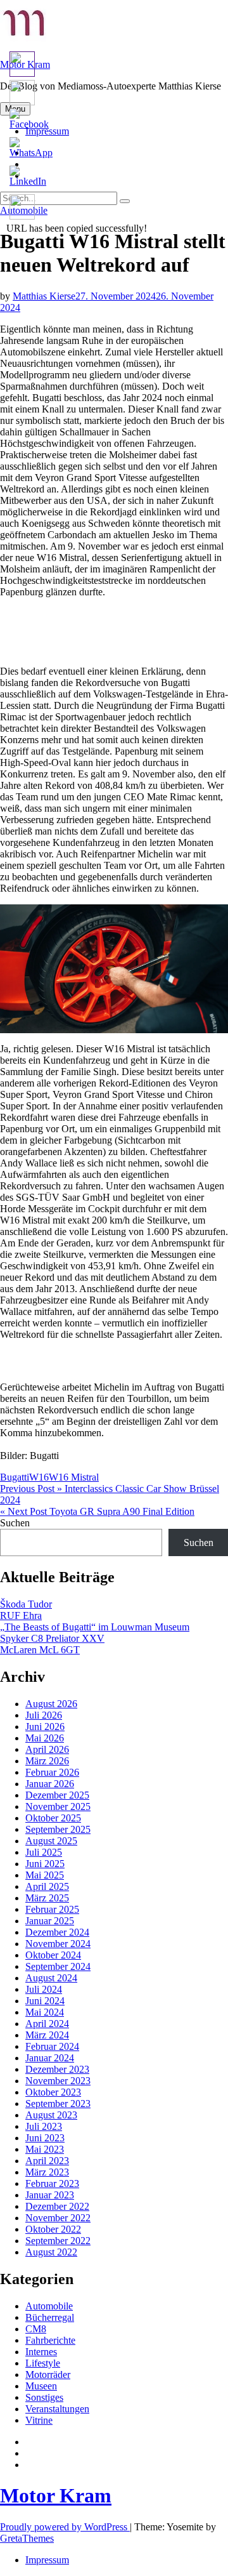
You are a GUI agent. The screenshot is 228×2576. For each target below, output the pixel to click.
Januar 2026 (50, 1784)
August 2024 (51, 1978)
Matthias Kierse (44, 296)
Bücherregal (50, 2317)
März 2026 (47, 1761)
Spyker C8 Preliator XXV (52, 1638)
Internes (41, 2352)
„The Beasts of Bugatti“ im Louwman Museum (95, 1627)
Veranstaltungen (57, 2409)
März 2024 (47, 2035)
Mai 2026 (45, 1738)
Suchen (15, 1523)
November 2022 (58, 2218)
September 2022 (58, 2241)
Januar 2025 (50, 1921)
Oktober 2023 (53, 2092)
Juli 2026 (44, 1715)
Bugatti (15, 1477)
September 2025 (58, 1829)
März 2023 (47, 2172)
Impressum (47, 2560)
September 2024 (58, 1966)
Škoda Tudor (26, 1604)
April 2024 (47, 2024)
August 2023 (51, 2115)
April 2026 (47, 1749)
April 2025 (47, 1886)
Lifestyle (43, 2363)
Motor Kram (56, 2495)
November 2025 (58, 1807)
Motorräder (48, 2375)
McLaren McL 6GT (40, 1650)
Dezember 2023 (57, 2069)
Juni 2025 (45, 1864)
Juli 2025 (44, 1852)
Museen (41, 2386)
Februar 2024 (52, 2046)
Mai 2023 (45, 2149)
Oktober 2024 (53, 1955)
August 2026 (51, 1704)
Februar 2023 (52, 2183)
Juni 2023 (45, 2138)
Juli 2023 (44, 2126)
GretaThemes (27, 2538)
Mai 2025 (45, 1875)
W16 (39, 1477)
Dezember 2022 (57, 2206)
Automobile (49, 2306)
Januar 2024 (50, 2058)
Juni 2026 (45, 1727)
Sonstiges (44, 2397)
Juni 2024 (45, 2001)
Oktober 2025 (53, 1818)
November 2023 (58, 2081)
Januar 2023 (50, 2195)
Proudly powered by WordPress (65, 2527)
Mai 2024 (45, 2012)
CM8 (36, 2329)
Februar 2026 (52, 1772)
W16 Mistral (74, 1477)
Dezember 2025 (57, 1795)
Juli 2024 (44, 1989)
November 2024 (58, 1944)
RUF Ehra (21, 1615)
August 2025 (51, 1841)
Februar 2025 (52, 1909)
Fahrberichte (50, 2340)
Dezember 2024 (57, 1932)
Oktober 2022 (53, 2229)
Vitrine (39, 2420)
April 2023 (47, 2161)
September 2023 (58, 2104)
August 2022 (51, 2252)
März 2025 (47, 1898)
